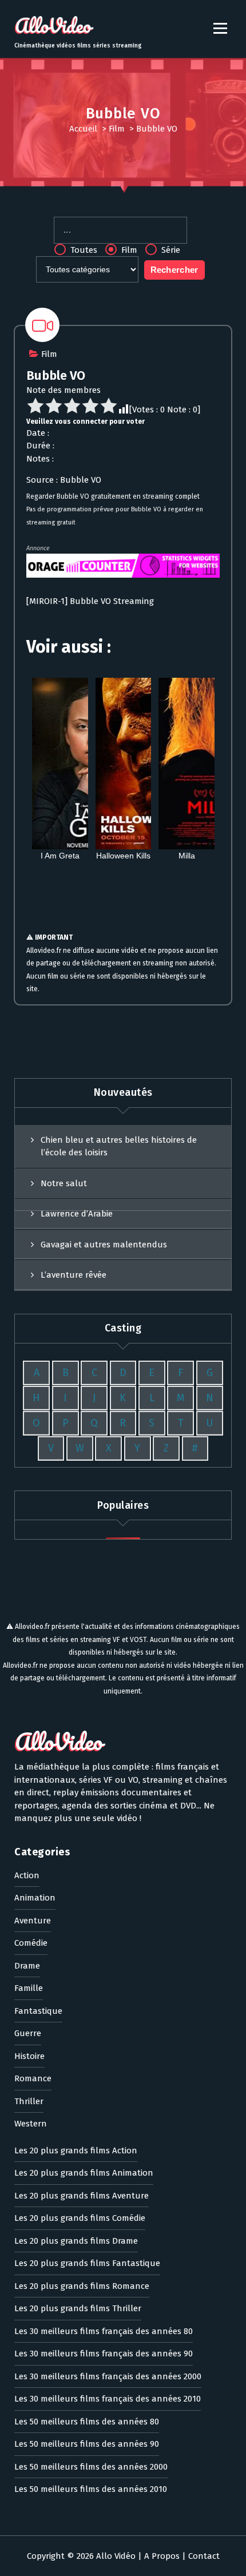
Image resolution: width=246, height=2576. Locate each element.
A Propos (162, 2556)
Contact (204, 2556)
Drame (27, 1966)
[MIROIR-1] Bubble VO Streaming (90, 601)
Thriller (29, 2101)
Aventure (33, 1921)
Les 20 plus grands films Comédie (80, 2218)
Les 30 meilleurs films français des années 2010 (108, 2399)
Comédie (31, 1943)
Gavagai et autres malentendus (104, 1245)
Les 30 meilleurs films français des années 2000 (108, 2376)
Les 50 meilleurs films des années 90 (87, 2444)
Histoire (29, 2056)
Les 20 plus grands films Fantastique (87, 2263)
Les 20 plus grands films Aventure (82, 2196)
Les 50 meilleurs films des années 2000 (91, 2467)
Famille (29, 1988)
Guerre (28, 2033)
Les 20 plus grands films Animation (84, 2173)
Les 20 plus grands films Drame (76, 2241)
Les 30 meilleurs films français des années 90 (104, 2354)
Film (117, 129)
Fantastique (38, 2011)
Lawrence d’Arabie (77, 1214)
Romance (33, 2078)
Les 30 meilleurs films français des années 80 (104, 2331)
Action (27, 1875)
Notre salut (64, 1183)
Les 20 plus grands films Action (76, 2150)
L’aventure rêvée (74, 1275)
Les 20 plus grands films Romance (82, 2286)
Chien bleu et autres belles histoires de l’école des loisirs (119, 1146)
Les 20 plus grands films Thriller (78, 2308)
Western (31, 2124)
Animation (35, 1898)
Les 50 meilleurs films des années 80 (87, 2422)
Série (170, 250)
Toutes (83, 250)
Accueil (83, 129)
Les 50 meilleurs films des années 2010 (91, 2489)
